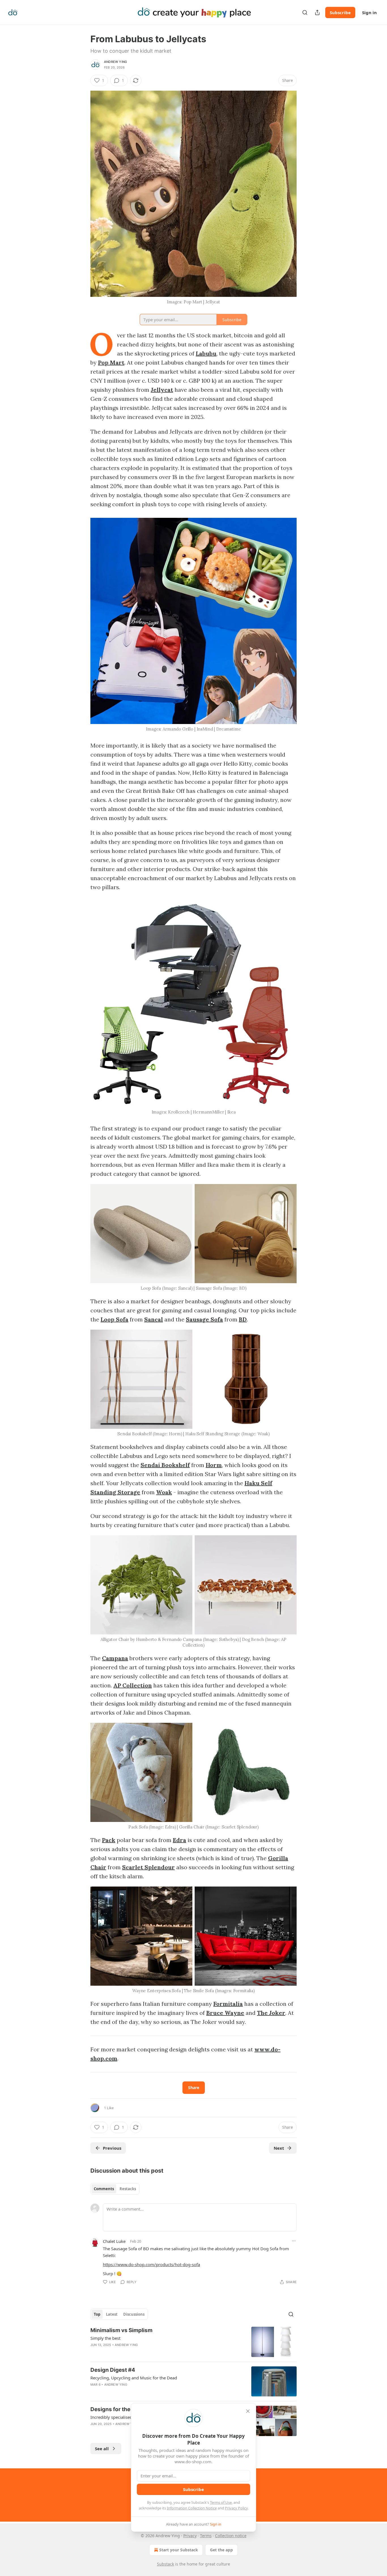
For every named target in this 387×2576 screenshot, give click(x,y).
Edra (179, 1840)
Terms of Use (221, 2502)
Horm (214, 1465)
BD (243, 1319)
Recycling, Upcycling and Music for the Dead (134, 2378)
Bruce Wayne (225, 2013)
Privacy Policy (236, 2508)
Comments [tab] (104, 2189)
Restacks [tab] (128, 2189)
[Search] (305, 12)
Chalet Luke (114, 2241)
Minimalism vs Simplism (121, 2330)
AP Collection (133, 1685)
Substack (165, 2564)
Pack (109, 1840)
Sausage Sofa (204, 1319)
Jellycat (162, 390)
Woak (164, 1492)
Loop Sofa (114, 1319)
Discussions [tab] (134, 2314)
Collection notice (231, 2536)
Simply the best (105, 2338)
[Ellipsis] (294, 2241)
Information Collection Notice (192, 2508)
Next (279, 2148)
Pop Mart (111, 362)
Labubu (206, 353)
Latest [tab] (112, 2314)
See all (102, 2449)
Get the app (221, 2550)
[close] (248, 2411)
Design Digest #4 (113, 2370)
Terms (206, 2536)
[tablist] (115, 2189)
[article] (193, 2342)
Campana (115, 1658)
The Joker (271, 2013)
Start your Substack (179, 2550)
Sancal (154, 1319)
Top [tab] (97, 2314)
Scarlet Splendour (148, 1867)
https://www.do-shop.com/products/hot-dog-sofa (151, 2264)
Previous (112, 2148)
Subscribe (340, 12)
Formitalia (228, 2004)
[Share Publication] (317, 12)
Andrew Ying (115, 62)
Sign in (369, 12)
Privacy (190, 2536)
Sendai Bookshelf (165, 1465)
